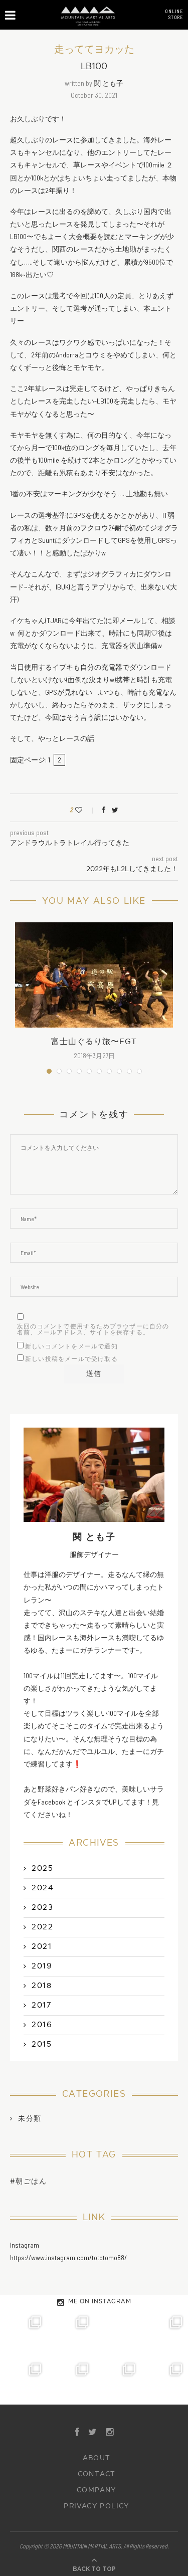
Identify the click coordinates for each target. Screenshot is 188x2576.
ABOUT (97, 2458)
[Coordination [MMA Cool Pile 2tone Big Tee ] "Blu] (24, 2334)
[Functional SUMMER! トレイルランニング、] (164, 2334)
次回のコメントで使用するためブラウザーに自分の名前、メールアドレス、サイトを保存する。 (93, 1329)
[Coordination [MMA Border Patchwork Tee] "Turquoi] (71, 2334)
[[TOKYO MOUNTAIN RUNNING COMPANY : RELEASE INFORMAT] (118, 2334)
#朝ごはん (28, 2181)
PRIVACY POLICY (97, 2506)
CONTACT (97, 2474)
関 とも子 (109, 83)
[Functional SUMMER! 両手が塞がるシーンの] (24, 2381)
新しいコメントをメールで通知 (71, 1346)
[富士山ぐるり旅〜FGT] (94, 975)
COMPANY (97, 2490)
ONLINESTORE (174, 14)
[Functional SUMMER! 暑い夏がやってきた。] (164, 2381)
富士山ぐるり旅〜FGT (94, 1042)
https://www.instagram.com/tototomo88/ (68, 2257)
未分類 (30, 2119)
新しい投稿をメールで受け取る (71, 1359)
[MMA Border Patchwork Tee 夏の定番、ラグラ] (118, 2381)
